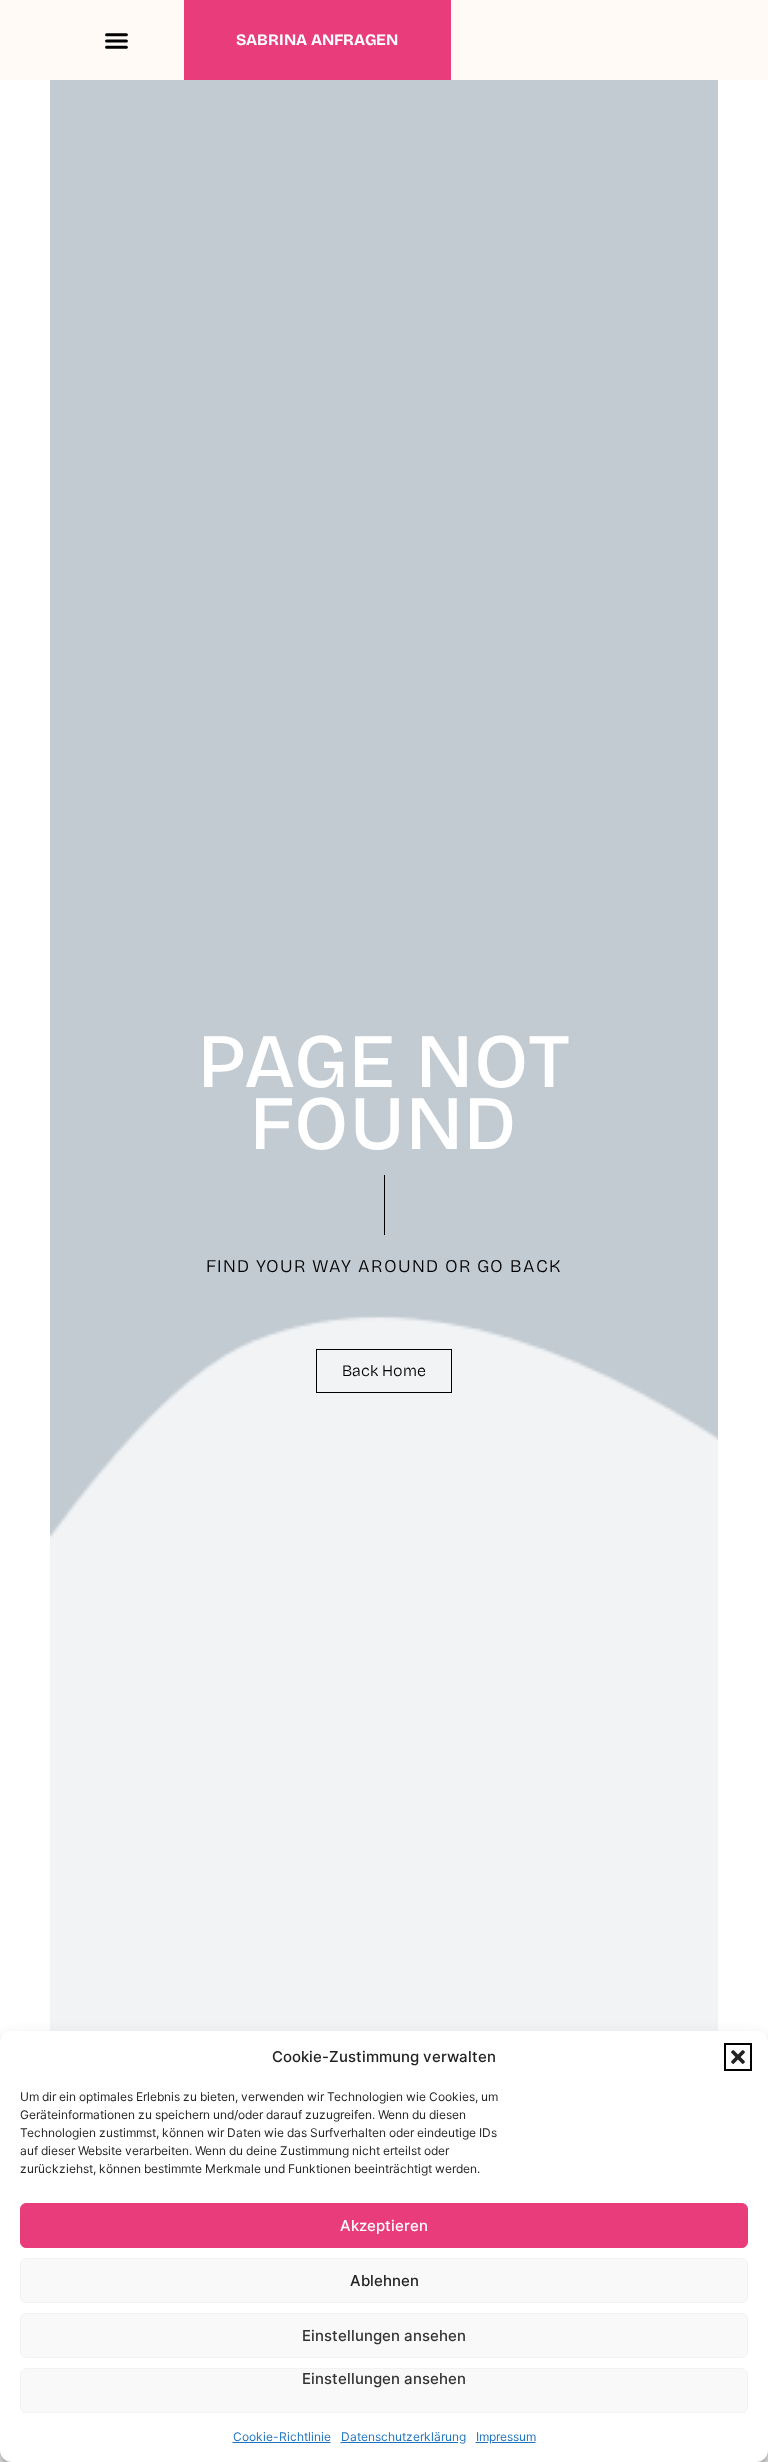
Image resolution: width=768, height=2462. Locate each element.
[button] (738, 2057)
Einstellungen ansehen (384, 2335)
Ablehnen (384, 2280)
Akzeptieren (384, 2225)
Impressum (506, 2436)
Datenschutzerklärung (403, 2436)
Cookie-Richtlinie (282, 2436)
